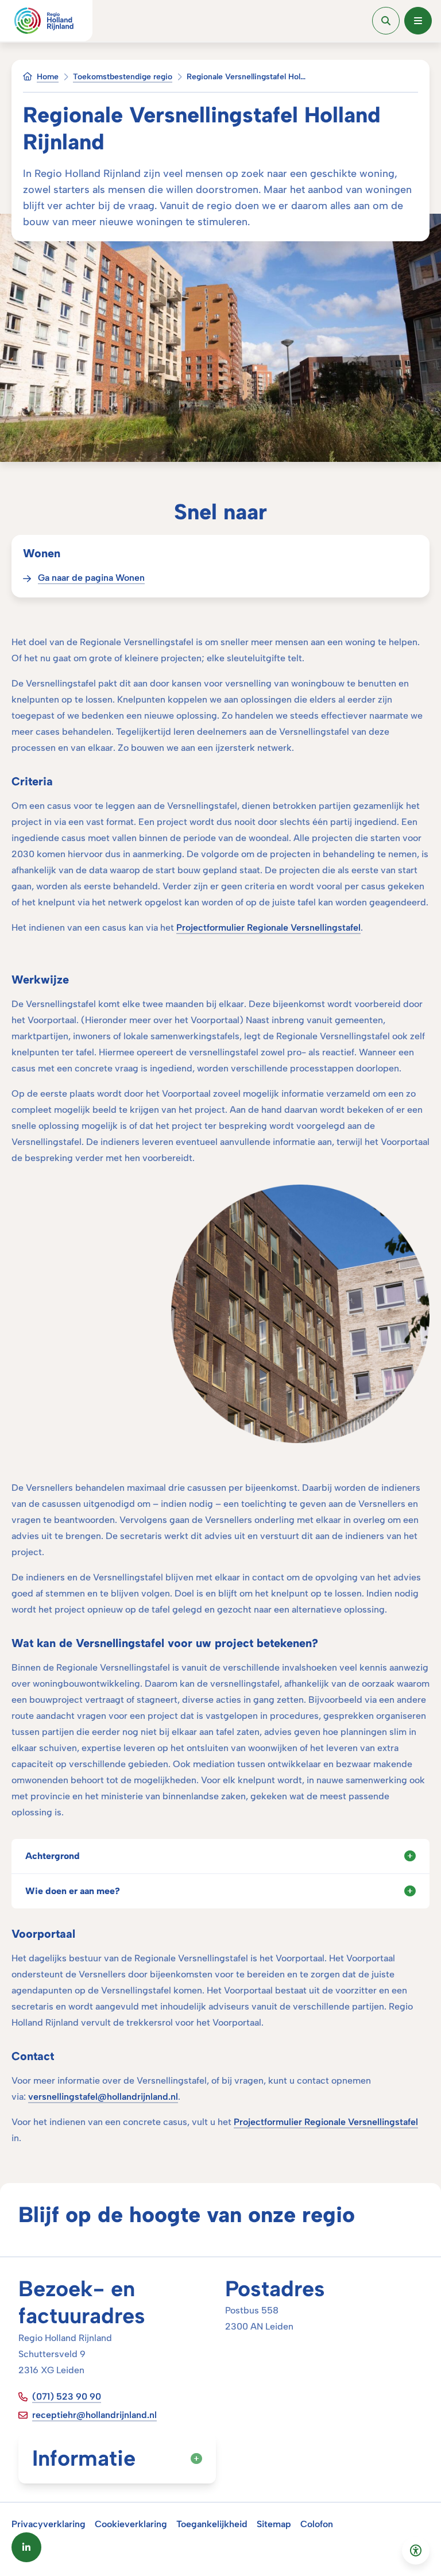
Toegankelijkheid (212, 2524)
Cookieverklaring (131, 2524)
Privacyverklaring (49, 2524)
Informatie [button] (84, 2458)
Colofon (317, 2524)
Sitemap (274, 2524)
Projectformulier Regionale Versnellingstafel (268, 928)
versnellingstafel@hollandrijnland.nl (103, 2097)
